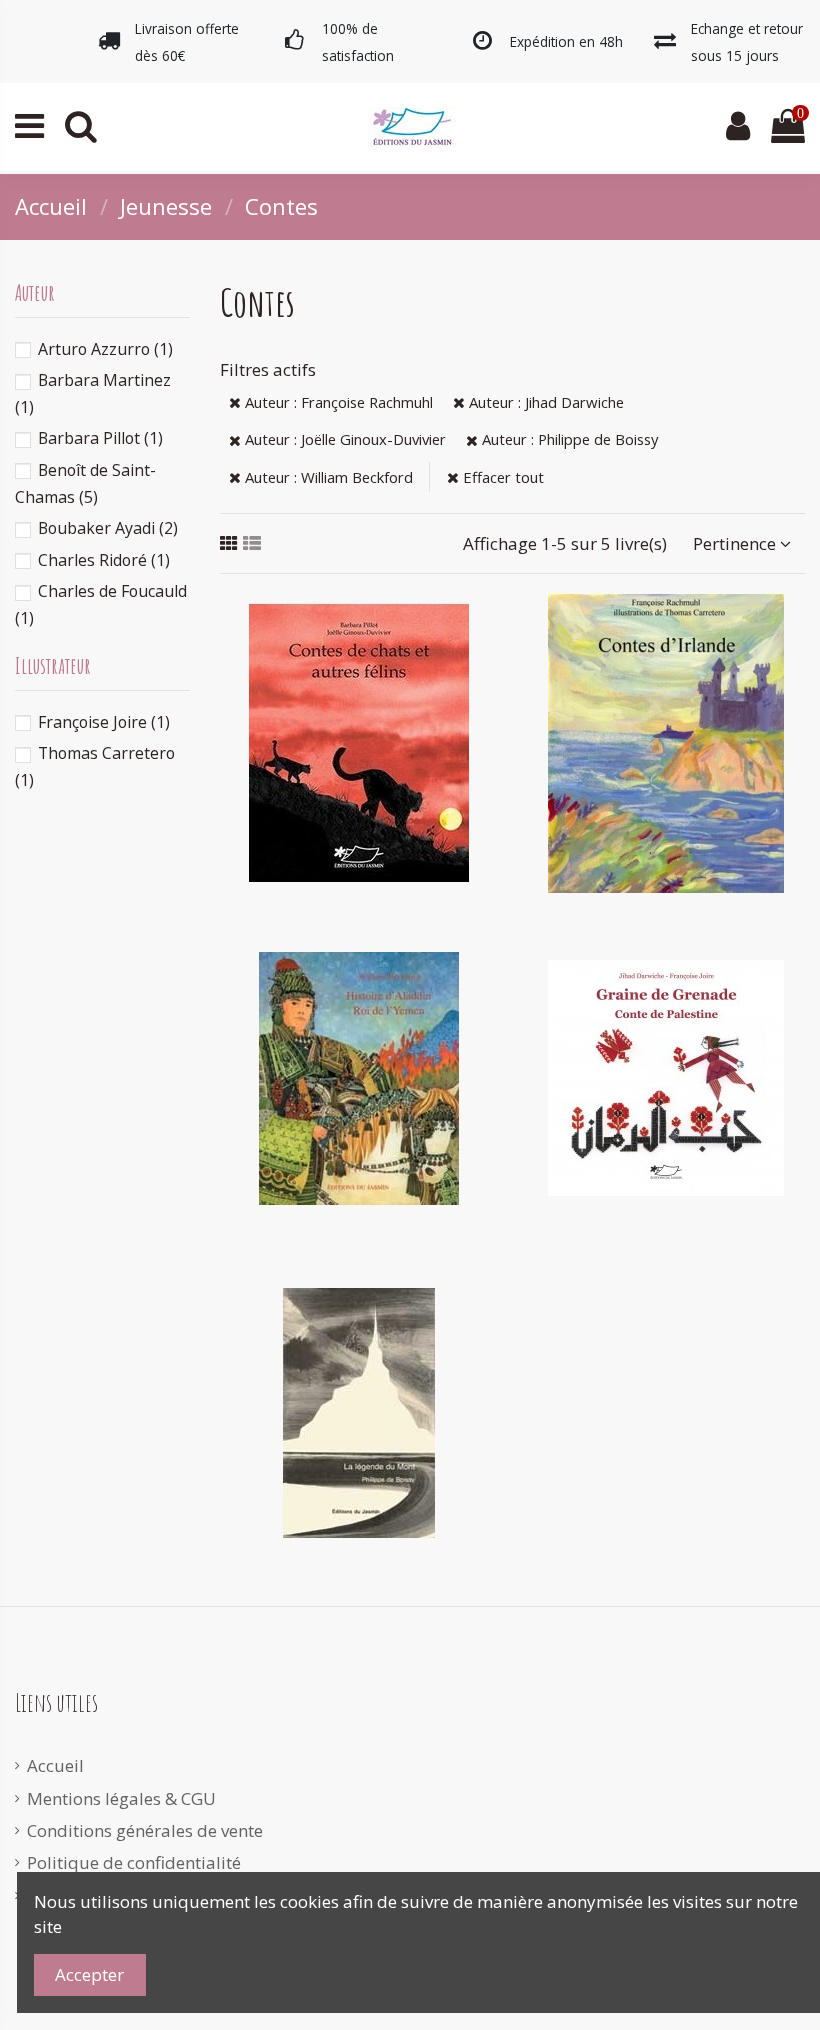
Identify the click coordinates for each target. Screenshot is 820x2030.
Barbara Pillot (100, 438)
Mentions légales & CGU (121, 1798)
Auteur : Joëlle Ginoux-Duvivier (343, 439)
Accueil (55, 1765)
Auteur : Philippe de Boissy (568, 439)
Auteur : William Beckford (327, 477)
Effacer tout (501, 477)
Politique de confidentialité (134, 1862)
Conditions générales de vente (145, 1830)
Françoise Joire (104, 722)
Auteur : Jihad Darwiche (544, 402)
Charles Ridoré (104, 560)
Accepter (89, 1974)
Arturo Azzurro (105, 349)
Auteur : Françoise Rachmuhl (337, 402)
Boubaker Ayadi (108, 528)
